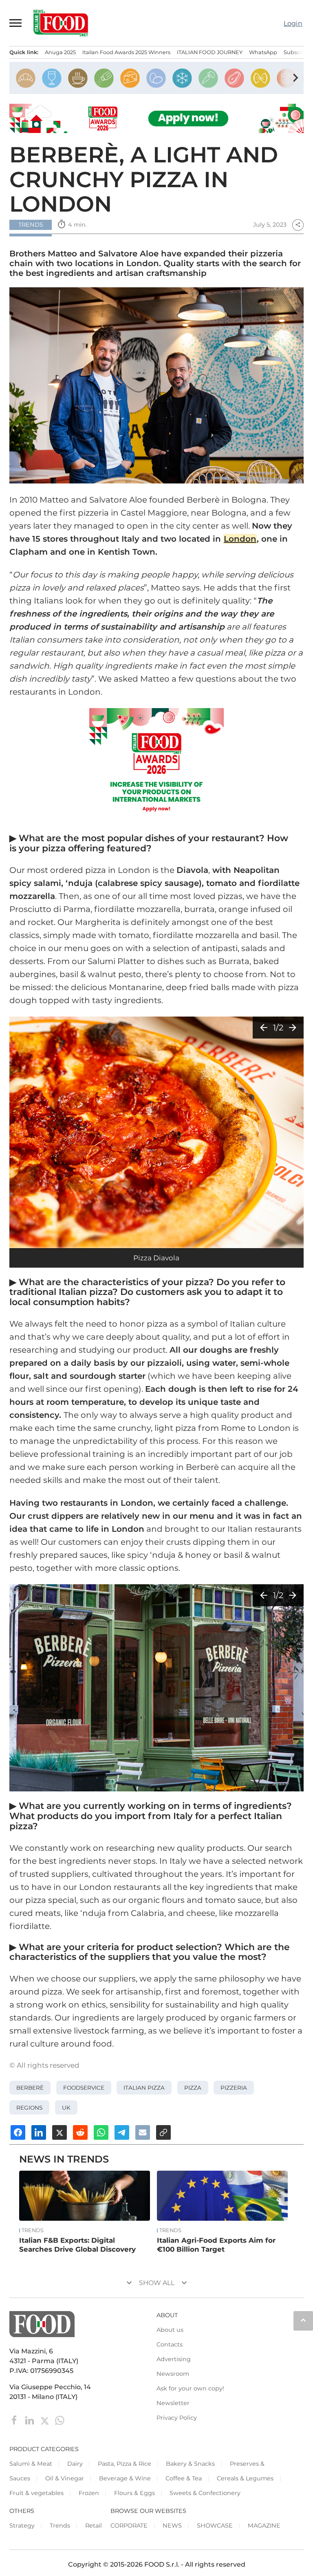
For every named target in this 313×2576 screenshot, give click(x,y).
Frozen (89, 2493)
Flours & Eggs (134, 2493)
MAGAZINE (264, 2526)
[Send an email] (143, 2132)
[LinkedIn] (30, 2420)
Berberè (30, 2088)
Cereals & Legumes (245, 2478)
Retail (94, 2526)
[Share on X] (60, 2132)
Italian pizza (144, 2088)
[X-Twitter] (45, 2420)
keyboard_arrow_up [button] (303, 2320)
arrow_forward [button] (293, 1028)
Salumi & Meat (31, 2464)
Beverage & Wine (125, 2478)
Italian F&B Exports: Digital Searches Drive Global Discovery (77, 2245)
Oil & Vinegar (65, 2478)
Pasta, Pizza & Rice (125, 2464)
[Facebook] (15, 2420)
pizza (193, 2088)
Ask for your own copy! (190, 2388)
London (240, 539)
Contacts (170, 2344)
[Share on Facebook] (18, 2132)
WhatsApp (263, 52)
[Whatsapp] (60, 2420)
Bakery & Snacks (190, 2464)
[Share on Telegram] (122, 2132)
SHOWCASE (215, 2526)
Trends (33, 2230)
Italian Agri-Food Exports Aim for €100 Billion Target (216, 2245)
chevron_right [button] (295, 78)
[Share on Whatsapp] (101, 2132)
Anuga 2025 (60, 52)
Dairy (75, 2464)
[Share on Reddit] (80, 2132)
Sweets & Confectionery (205, 2493)
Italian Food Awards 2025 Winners (126, 52)
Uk (66, 2108)
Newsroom (173, 2374)
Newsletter (173, 2403)
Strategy (22, 2526)
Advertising (174, 2359)
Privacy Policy (177, 2418)
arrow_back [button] (264, 1028)
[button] (16, 23)
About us (170, 2330)
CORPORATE (129, 2526)
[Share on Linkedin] (39, 2132)
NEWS (172, 2526)
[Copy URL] (163, 2132)
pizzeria (234, 2088)
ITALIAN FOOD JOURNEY (210, 52)
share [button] (298, 225)
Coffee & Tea (184, 2478)
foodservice (84, 2088)
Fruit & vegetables (36, 2493)
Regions (29, 2108)
